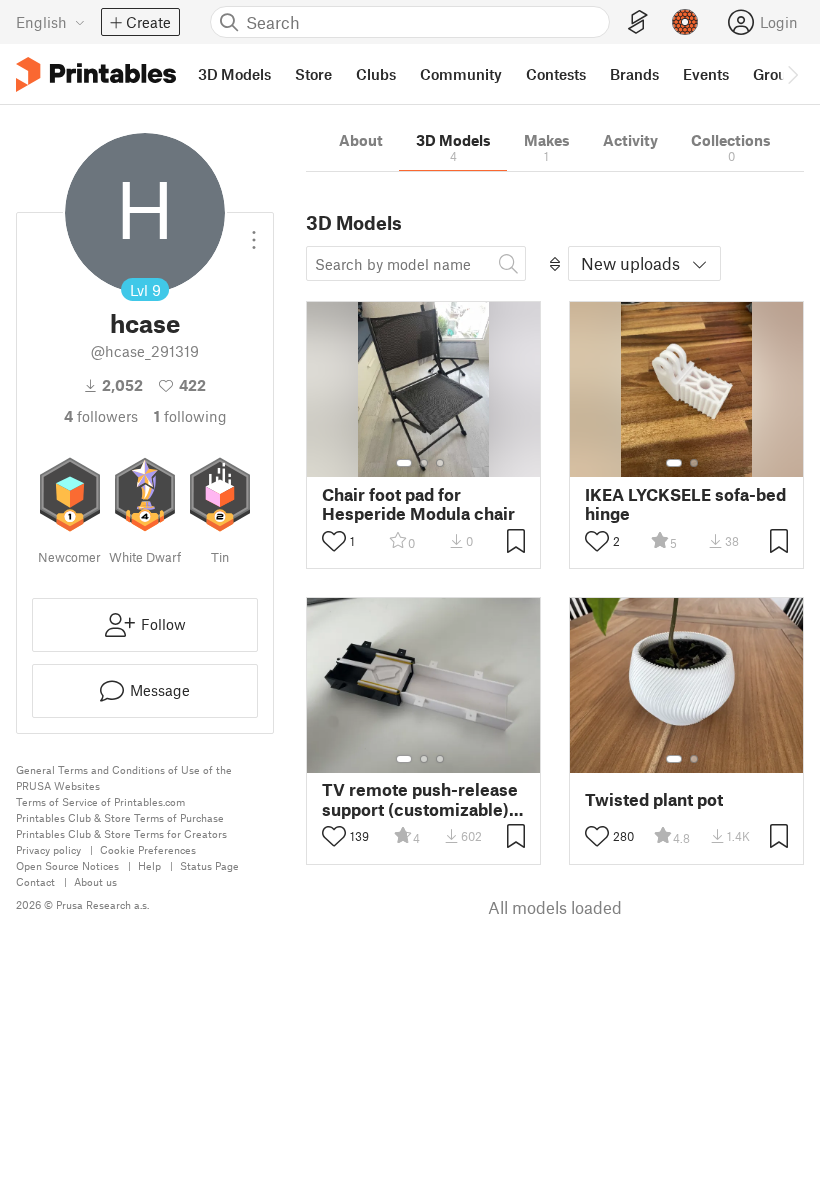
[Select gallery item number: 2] (424, 463)
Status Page (209, 865)
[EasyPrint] (638, 22)
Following (190, 416)
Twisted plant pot (654, 799)
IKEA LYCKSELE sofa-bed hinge (685, 504)
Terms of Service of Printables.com (100, 801)
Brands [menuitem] (634, 74)
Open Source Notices (67, 865)
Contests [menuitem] (556, 74)
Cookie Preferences (148, 849)
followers (101, 416)
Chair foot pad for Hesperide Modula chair (418, 504)
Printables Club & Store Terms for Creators (121, 833)
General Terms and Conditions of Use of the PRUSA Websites (124, 777)
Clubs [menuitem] (376, 74)
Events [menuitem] (706, 74)
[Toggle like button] (334, 541)
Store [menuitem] (313, 74)
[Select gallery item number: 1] (404, 463)
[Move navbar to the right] (792, 74)
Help (149, 865)
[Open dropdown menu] (254, 232)
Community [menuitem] (461, 74)
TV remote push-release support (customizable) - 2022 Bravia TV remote (421, 799)
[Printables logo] (96, 74)
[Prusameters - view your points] (685, 22)
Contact (35, 881)
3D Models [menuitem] (234, 74)
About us (95, 881)
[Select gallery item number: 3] (440, 463)
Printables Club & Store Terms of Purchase (120, 817)
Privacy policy (48, 849)
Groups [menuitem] (778, 74)
